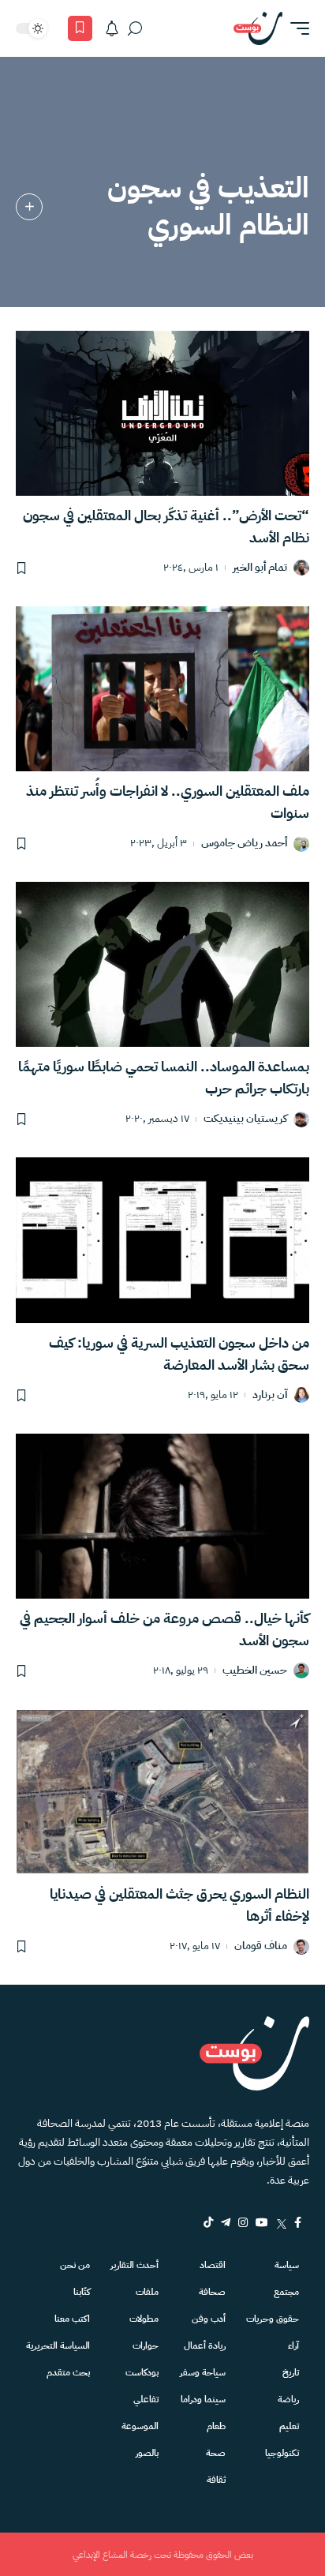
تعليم (289, 2426)
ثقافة (216, 2480)
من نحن (75, 2265)
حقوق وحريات (273, 2319)
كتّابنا (82, 2292)
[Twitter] (281, 2222)
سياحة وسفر (203, 2372)
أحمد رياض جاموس (244, 844)
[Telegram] (226, 2222)
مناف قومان (261, 1946)
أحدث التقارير (134, 2265)
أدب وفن (209, 2319)
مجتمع (286, 2292)
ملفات (147, 2292)
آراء (293, 2345)
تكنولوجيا (282, 2453)
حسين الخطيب (255, 1671)
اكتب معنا (72, 2319)
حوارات (146, 2345)
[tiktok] (208, 2222)
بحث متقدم (68, 2372)
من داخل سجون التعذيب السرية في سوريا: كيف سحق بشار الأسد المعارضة (179, 1354)
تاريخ (291, 2372)
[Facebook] (298, 2222)
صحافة (212, 2292)
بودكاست (142, 2372)
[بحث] (135, 28)
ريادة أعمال (205, 2345)
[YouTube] (262, 2222)
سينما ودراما (203, 2399)
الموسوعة (140, 2426)
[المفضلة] (80, 28)
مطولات (144, 2319)
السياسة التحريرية (58, 2345)
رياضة (288, 2399)
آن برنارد (270, 1395)
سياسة (287, 2265)
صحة (216, 2453)
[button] (296, 28)
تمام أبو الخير (260, 568)
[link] (29, 207)
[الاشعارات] (112, 28)
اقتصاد (213, 2265)
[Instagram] (243, 2222)
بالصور (147, 2453)
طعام (216, 2426)
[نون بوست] (258, 28)
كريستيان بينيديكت (245, 1119)
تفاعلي (146, 2399)
